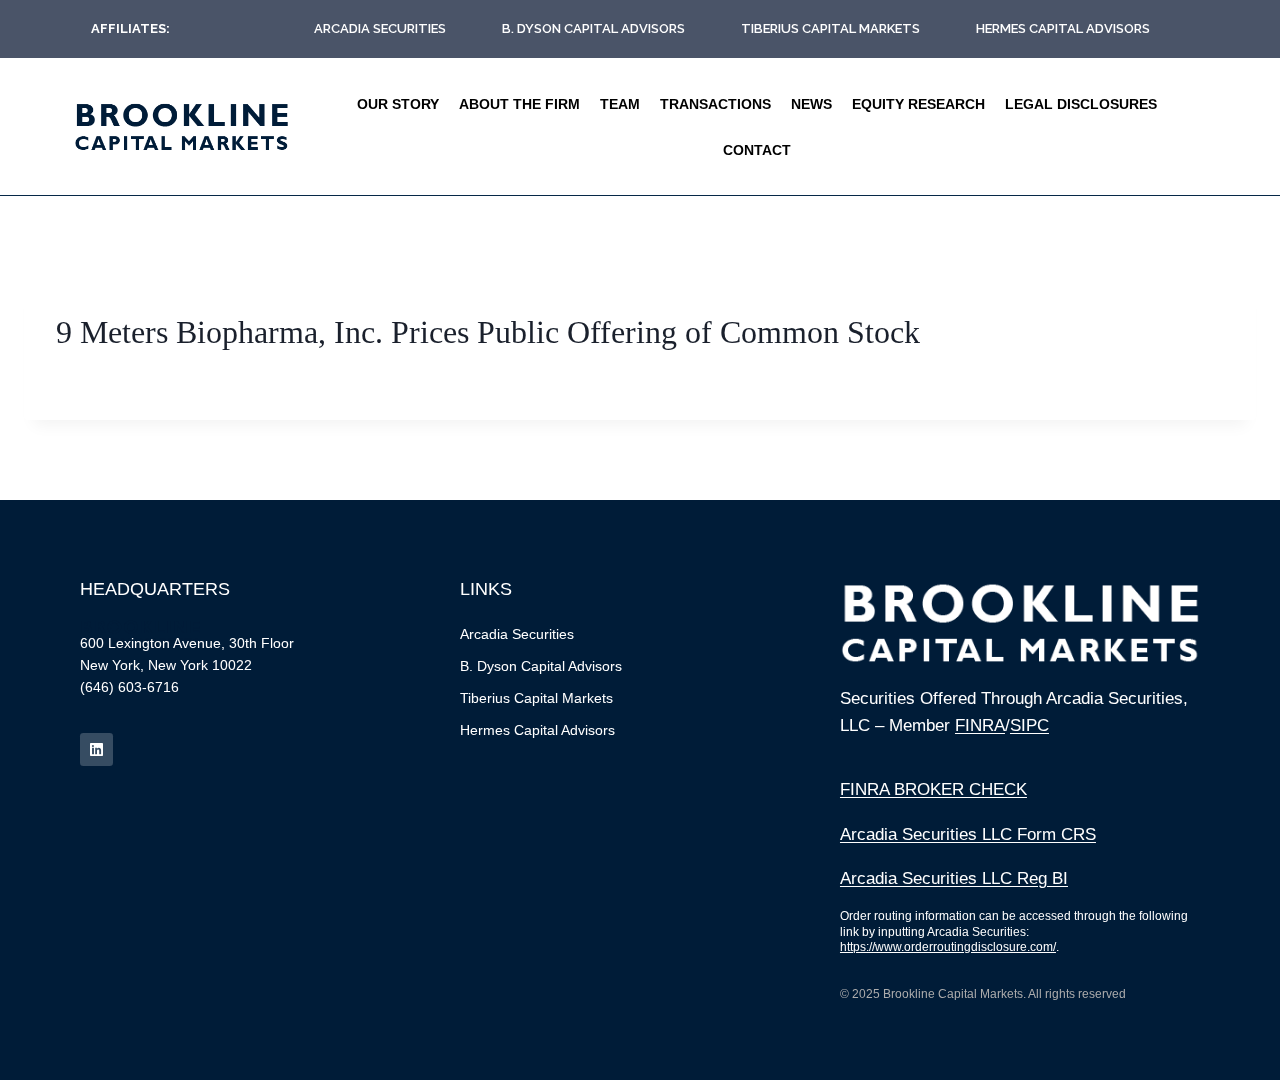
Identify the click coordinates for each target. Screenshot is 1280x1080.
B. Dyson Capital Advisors (593, 28)
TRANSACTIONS (715, 104)
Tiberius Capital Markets (830, 28)
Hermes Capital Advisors (1063, 28)
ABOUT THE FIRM (519, 104)
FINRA (980, 725)
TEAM (620, 104)
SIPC (1029, 725)
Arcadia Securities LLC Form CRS (968, 834)
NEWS (811, 104)
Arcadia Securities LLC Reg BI (954, 878)
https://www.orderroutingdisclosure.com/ (948, 947)
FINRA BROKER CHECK (933, 789)
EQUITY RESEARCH (918, 104)
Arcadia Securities (380, 28)
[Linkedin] (96, 749)
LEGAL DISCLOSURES (1081, 104)
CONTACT (757, 150)
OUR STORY (398, 104)
